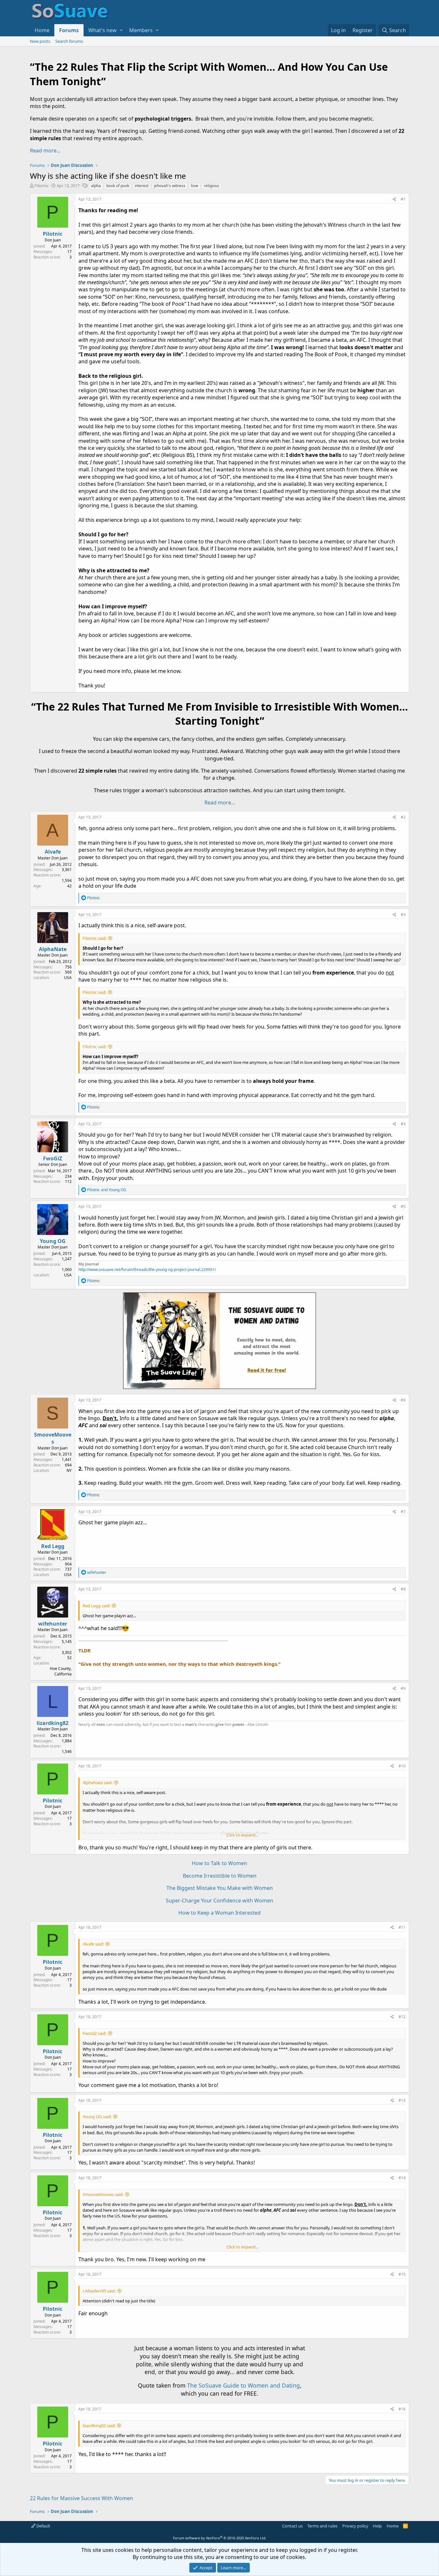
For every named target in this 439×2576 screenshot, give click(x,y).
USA (68, 978)
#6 (403, 1400)
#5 (403, 1206)
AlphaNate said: (98, 1782)
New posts (40, 41)
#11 (402, 1927)
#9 (403, 1688)
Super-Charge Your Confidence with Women (219, 1900)
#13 (402, 2100)
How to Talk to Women (219, 1863)
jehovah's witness (170, 186)
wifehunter (53, 1624)
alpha (96, 186)
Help (377, 2526)
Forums (69, 30)
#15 (402, 2274)
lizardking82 (53, 1723)
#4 (403, 1124)
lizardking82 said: (99, 2426)
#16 (402, 2409)
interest (142, 186)
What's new (103, 30)
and (107, 1190)
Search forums (69, 41)
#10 (402, 1766)
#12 (402, 2017)
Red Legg (53, 1546)
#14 (402, 2178)
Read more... (45, 150)
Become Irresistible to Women (220, 1876)
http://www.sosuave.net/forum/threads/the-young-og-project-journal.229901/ (147, 1270)
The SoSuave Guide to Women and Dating (243, 2385)
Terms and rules (322, 2526)
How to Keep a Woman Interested (219, 1913)
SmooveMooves (53, 1438)
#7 (403, 1512)
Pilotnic (41, 186)
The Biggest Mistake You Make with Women (220, 1888)
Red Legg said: (96, 1606)
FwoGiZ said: (94, 2033)
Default (43, 2526)
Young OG (53, 1241)
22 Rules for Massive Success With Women (81, 2498)
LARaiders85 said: (99, 2291)
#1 (403, 199)
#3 (403, 915)
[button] (121, 30)
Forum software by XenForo (220, 2538)
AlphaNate (53, 949)
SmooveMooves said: (103, 2194)
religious (211, 186)
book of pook (118, 186)
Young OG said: (97, 2117)
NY (69, 1470)
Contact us (292, 2526)
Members (141, 30)
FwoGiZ (53, 1158)
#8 (403, 1589)
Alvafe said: (93, 1944)
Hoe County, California (61, 1671)
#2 (403, 817)
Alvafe (53, 852)
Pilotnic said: (94, 938)
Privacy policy (355, 2526)
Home (42, 30)
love (195, 186)
